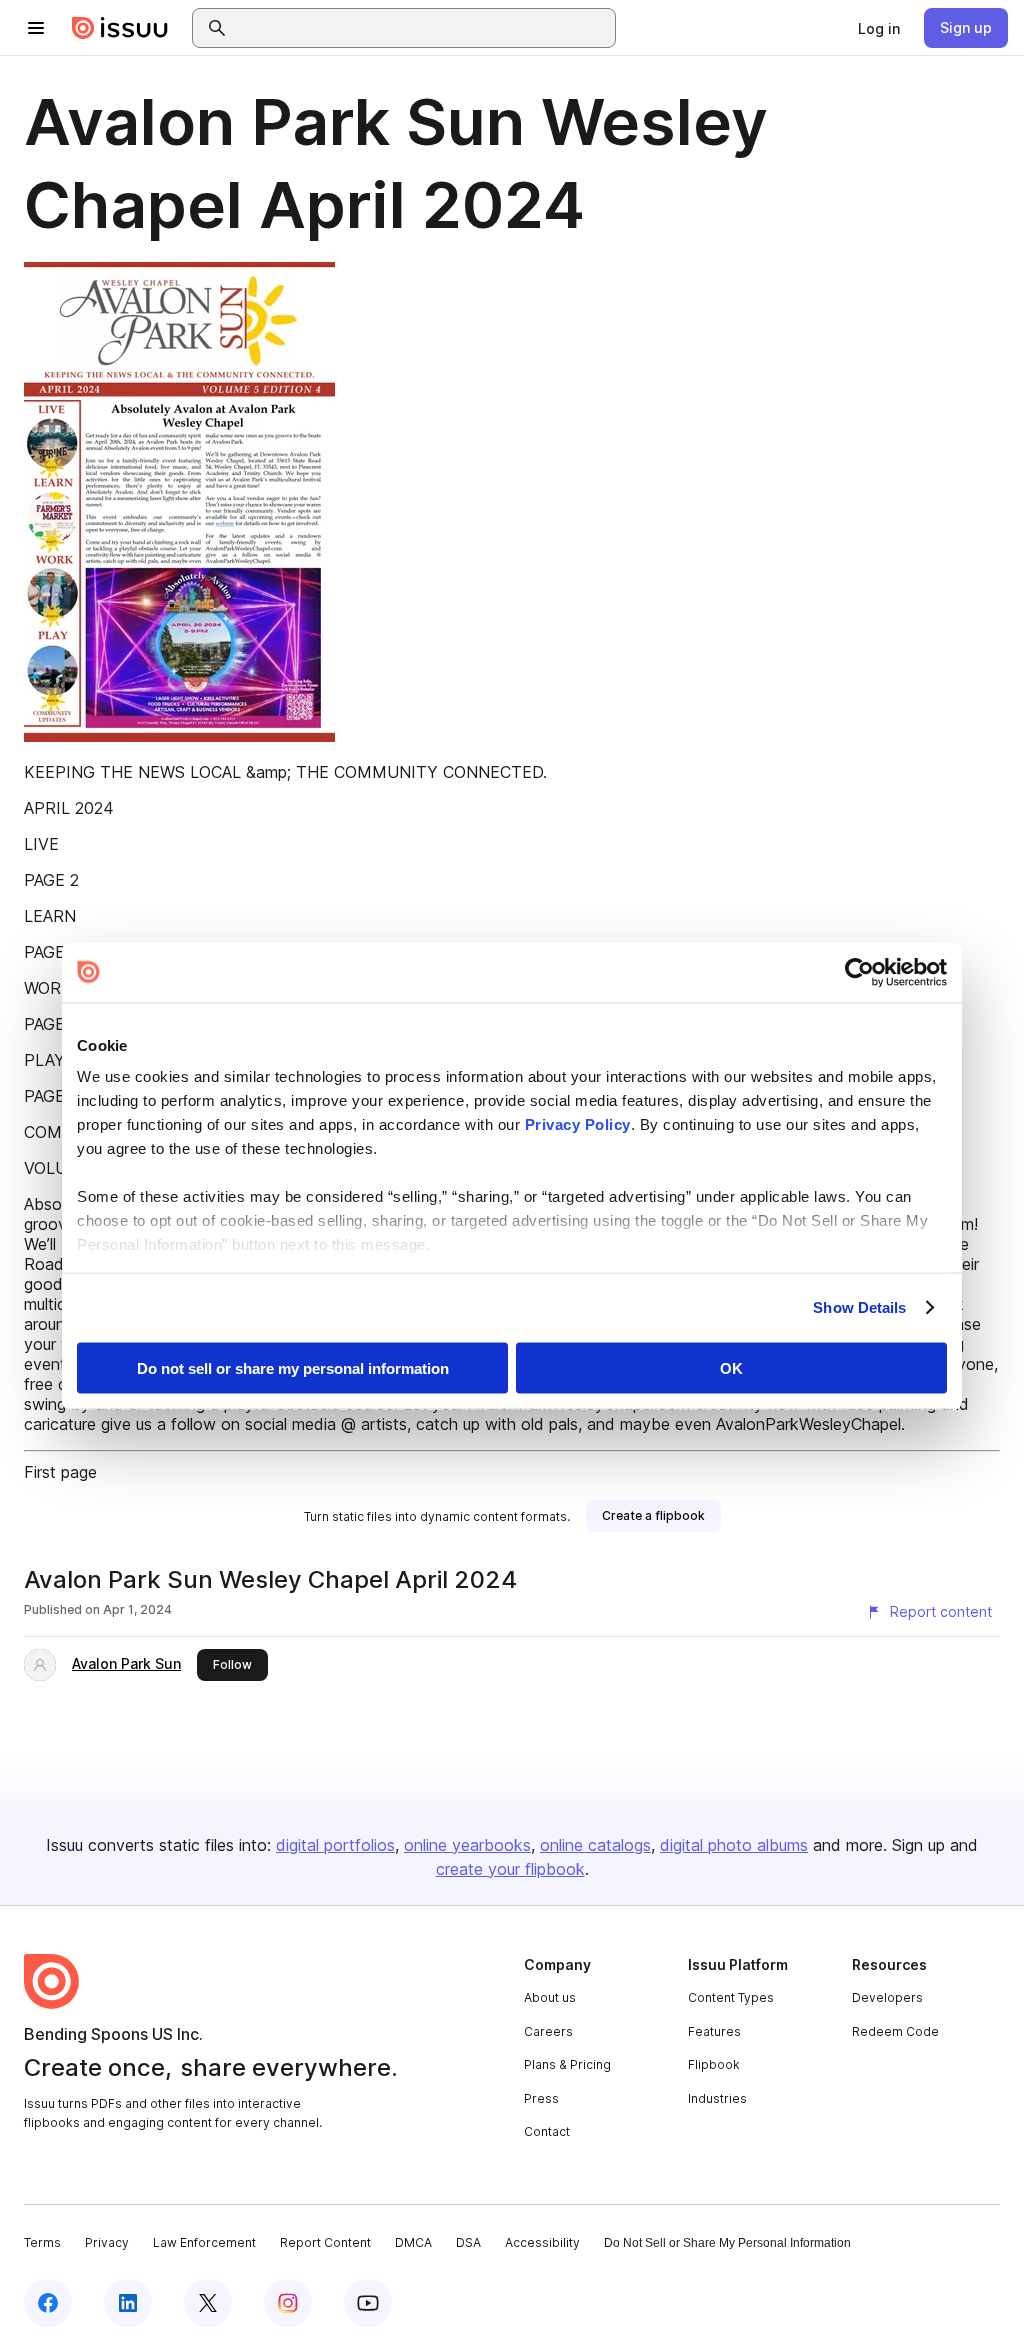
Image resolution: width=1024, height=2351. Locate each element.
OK (731, 1367)
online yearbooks (467, 1845)
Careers (548, 2031)
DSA (468, 2242)
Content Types (731, 1997)
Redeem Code (895, 2031)
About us (550, 1997)
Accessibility (542, 2242)
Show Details (859, 1307)
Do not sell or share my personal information (293, 1367)
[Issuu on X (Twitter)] (208, 2303)
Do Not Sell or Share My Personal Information (727, 2243)
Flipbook (714, 2064)
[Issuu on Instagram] (288, 2303)
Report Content (325, 2242)
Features (714, 2031)
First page (60, 1472)
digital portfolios (335, 1845)
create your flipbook (510, 1869)
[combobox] (422, 28)
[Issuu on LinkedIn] (128, 2303)
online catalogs (595, 1845)
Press (541, 2098)
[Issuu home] (120, 28)
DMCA (413, 2242)
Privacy (107, 2242)
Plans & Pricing (567, 2064)
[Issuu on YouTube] (368, 2303)
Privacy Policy (578, 1124)
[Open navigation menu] (36, 28)
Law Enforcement (204, 2242)
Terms (42, 2242)
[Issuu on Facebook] (48, 2303)
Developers (887, 1997)
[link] (879, 28)
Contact (547, 2131)
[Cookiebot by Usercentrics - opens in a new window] (859, 972)
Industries (717, 2098)
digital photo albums (734, 1845)
